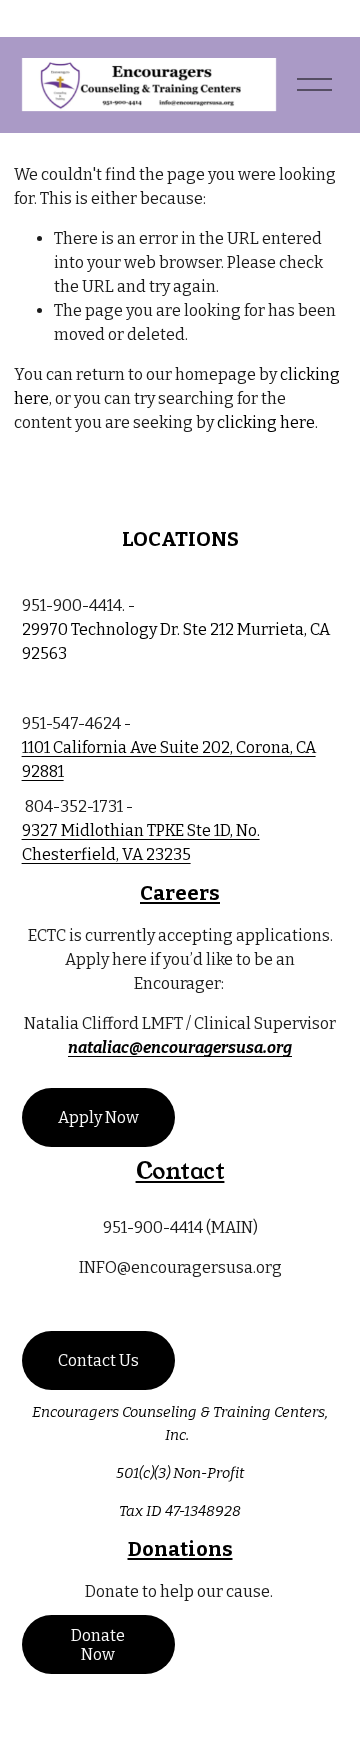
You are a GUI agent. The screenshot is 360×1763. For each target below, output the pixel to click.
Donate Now (98, 1645)
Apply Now (98, 1117)
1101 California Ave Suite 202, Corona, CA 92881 (169, 759)
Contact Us (98, 1360)
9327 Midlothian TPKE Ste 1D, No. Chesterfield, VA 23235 (141, 842)
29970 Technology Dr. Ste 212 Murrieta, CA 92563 (176, 641)
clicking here (266, 422)
